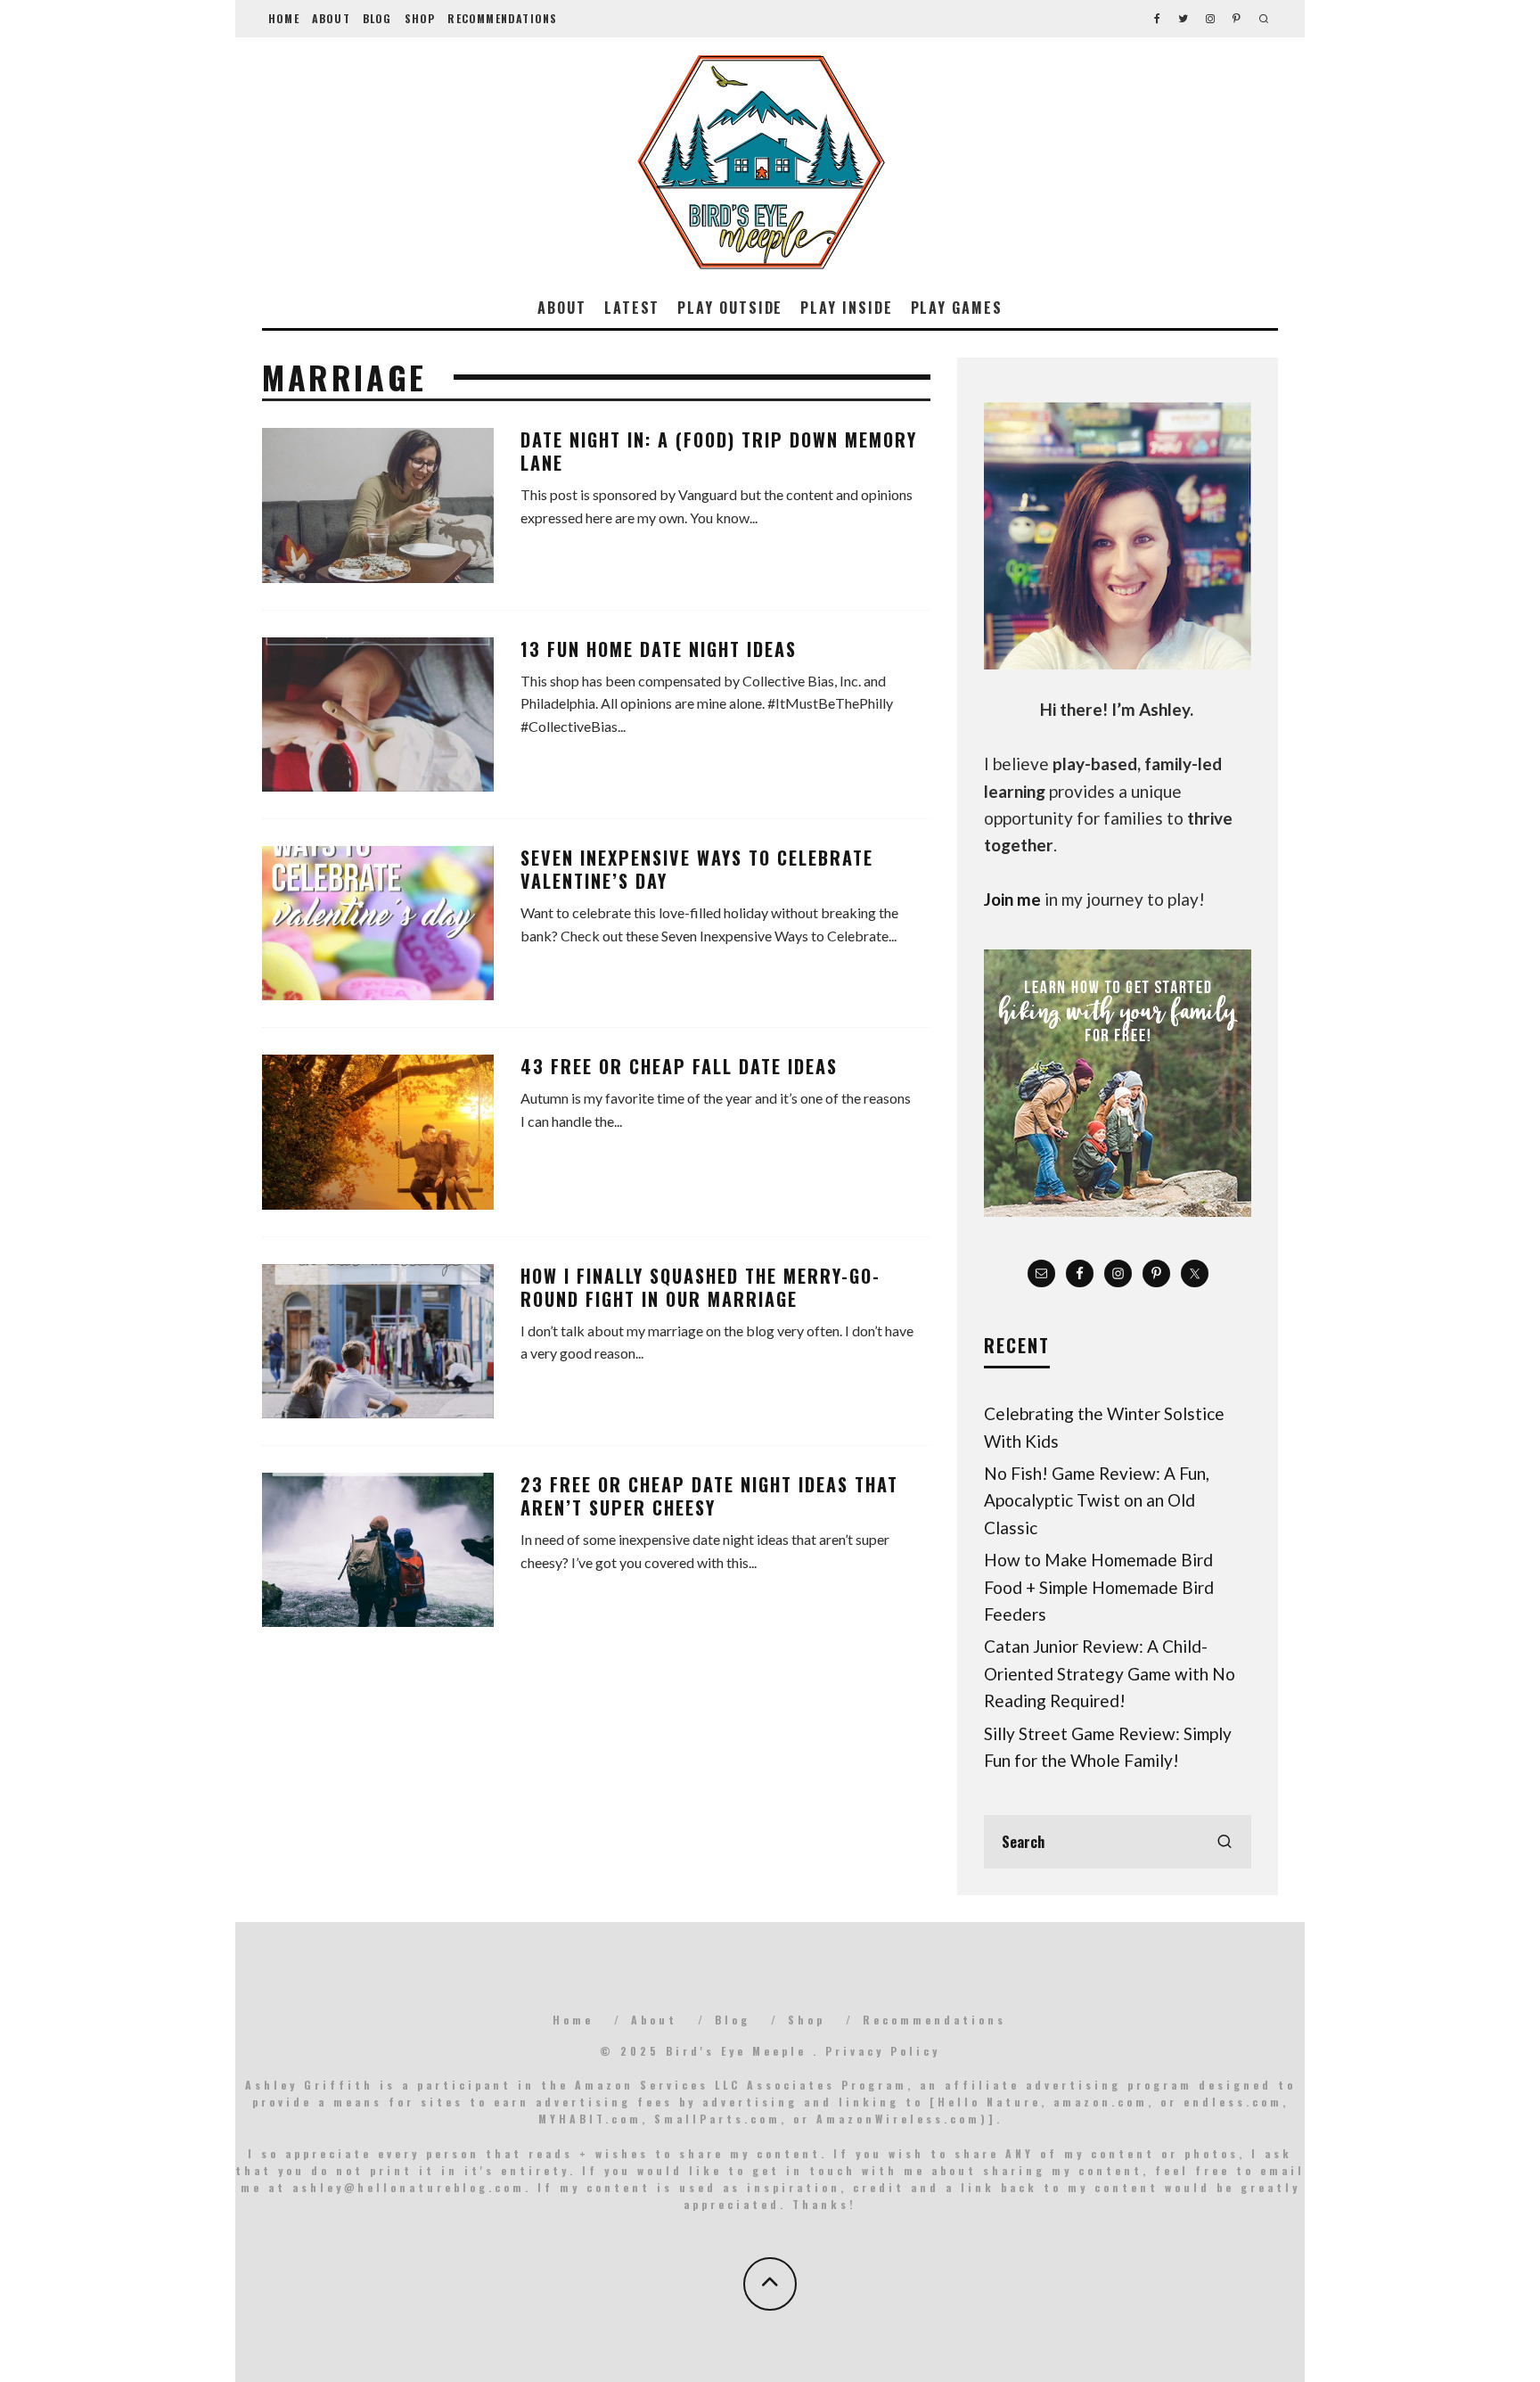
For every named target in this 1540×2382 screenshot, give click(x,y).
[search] (1225, 1842)
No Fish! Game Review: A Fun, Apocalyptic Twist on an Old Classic (1097, 1500)
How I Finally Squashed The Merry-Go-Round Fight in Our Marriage (700, 1287)
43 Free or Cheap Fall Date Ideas (679, 1066)
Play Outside (730, 308)
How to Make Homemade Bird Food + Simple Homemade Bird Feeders (1099, 1587)
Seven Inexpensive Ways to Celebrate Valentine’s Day (697, 869)
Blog (377, 18)
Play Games (957, 308)
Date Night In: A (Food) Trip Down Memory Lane (719, 451)
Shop (420, 18)
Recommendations (502, 18)
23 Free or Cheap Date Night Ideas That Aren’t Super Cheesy (709, 1496)
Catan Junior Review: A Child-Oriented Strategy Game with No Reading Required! (1110, 1673)
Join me (1012, 899)
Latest (632, 308)
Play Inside (846, 308)
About (331, 18)
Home (284, 18)
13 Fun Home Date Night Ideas (659, 649)
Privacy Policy (883, 2051)
